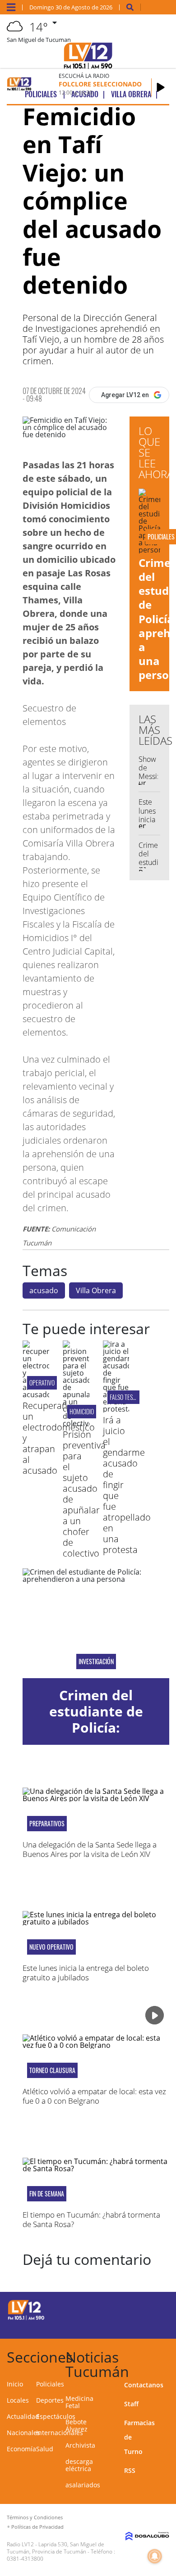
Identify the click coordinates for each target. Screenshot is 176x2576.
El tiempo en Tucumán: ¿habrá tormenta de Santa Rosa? (91, 2219)
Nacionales (23, 2433)
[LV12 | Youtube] (155, 2325)
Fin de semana (47, 2194)
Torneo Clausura (52, 2070)
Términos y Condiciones (35, 2517)
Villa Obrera (96, 1290)
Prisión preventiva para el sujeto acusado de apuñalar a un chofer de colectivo (84, 1494)
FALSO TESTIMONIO (131, 1397)
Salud (45, 2449)
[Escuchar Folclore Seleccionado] (161, 87)
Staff (131, 2404)
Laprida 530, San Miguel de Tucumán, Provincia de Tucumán (56, 2548)
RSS (130, 2470)
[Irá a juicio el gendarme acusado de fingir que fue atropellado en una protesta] (116, 1409)
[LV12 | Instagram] (138, 2325)
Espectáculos (56, 2416)
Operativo (42, 1383)
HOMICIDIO (82, 1411)
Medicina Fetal (79, 2402)
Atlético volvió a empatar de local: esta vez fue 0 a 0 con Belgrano (94, 2096)
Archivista (80, 2445)
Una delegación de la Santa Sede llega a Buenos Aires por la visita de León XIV (90, 1849)
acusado (44, 1290)
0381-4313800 (25, 2559)
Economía (21, 2449)
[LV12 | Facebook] (138, 2309)
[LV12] (26, 2318)
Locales (18, 2400)
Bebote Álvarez (76, 2425)
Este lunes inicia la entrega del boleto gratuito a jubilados (86, 1972)
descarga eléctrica (79, 2465)
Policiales (50, 2384)
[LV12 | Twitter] (155, 2309)
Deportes (50, 2400)
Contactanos (144, 2385)
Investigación (96, 1661)
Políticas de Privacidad (37, 2527)
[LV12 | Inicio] (167, 2356)
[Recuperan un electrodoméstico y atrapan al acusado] (36, 1394)
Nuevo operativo (51, 1947)
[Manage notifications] (155, 2556)
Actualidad (23, 2416)
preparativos (47, 1824)
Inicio (15, 2384)
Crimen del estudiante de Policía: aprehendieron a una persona (96, 1727)
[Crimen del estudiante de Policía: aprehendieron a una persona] (96, 1623)
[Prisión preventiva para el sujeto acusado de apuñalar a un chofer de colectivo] (76, 1423)
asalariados (83, 2485)
